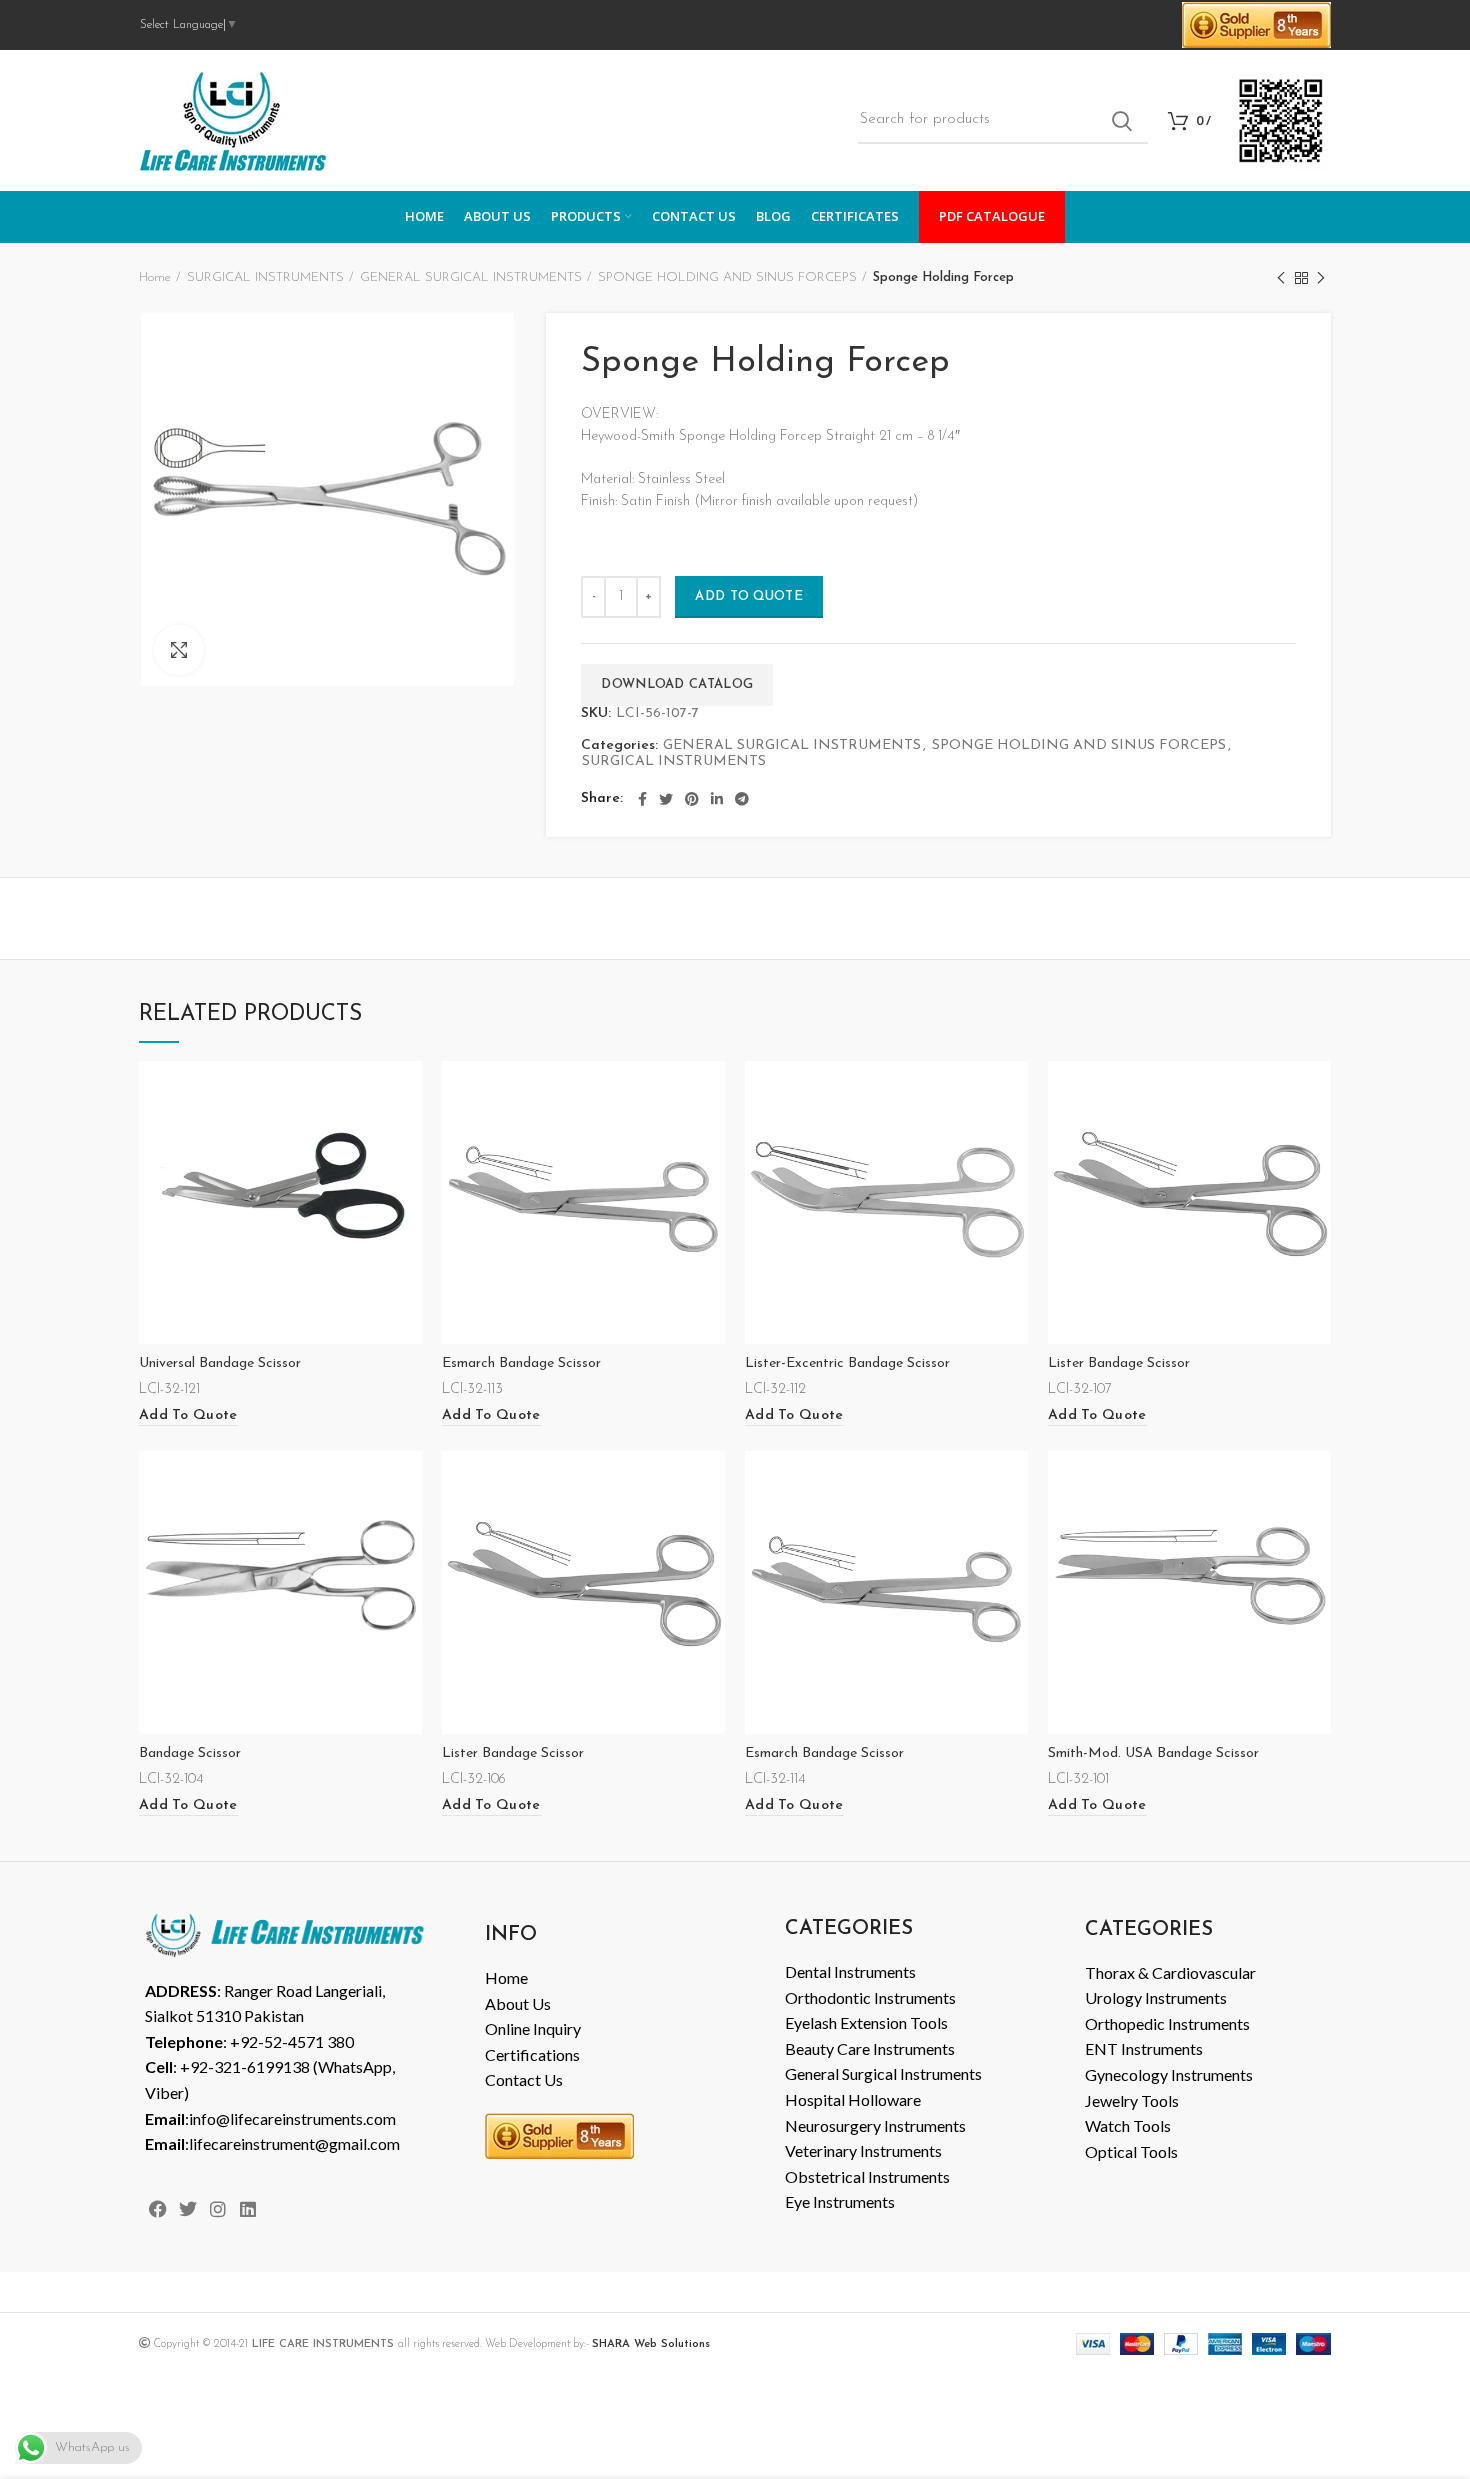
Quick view (407, 1093)
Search (1121, 121)
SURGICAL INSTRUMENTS (265, 277)
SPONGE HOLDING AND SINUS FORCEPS (727, 277)
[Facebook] (157, 2209)
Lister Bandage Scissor (1119, 1363)
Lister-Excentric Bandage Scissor (847, 1363)
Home (155, 277)
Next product (1321, 278)
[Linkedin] (248, 2209)
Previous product (1281, 278)
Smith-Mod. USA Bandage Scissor (1153, 1753)
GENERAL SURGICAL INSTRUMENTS (471, 277)
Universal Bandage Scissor (220, 1363)
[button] (188, 1416)
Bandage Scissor (190, 1753)
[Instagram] (217, 2209)
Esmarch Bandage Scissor (521, 1363)
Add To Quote (749, 596)
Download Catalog (677, 684)
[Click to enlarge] (179, 650)
